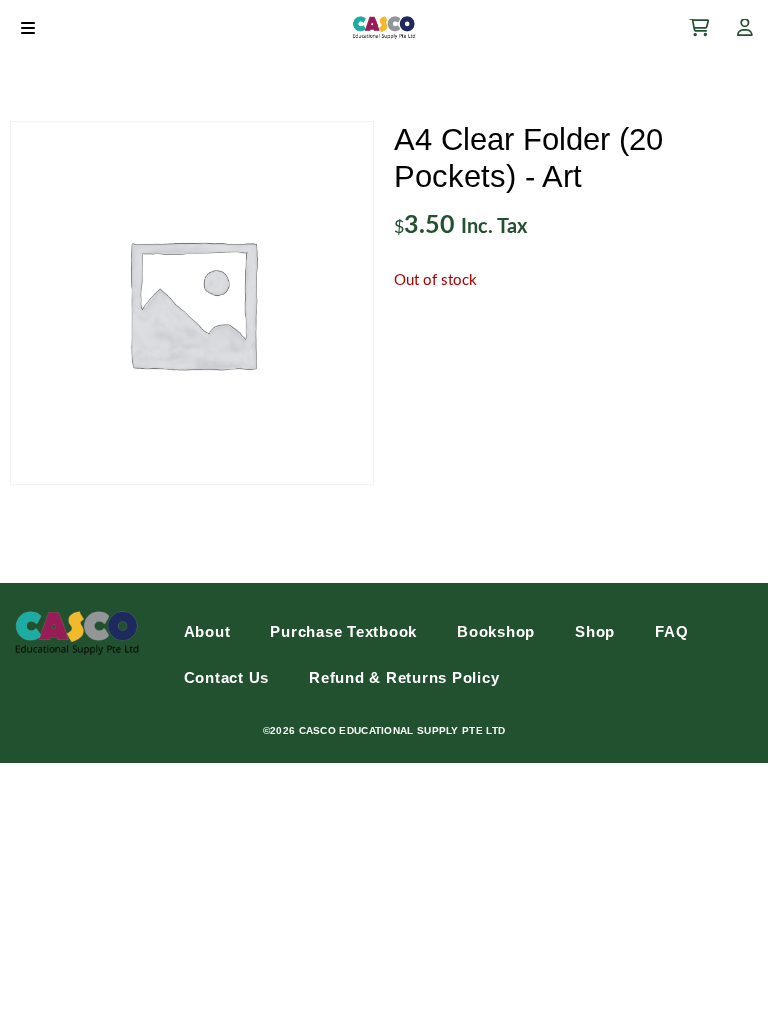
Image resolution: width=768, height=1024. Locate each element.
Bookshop (496, 631)
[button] (27, 27)
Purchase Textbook (343, 631)
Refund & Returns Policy (404, 677)
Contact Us (227, 677)
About (207, 631)
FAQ (671, 631)
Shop (595, 631)
